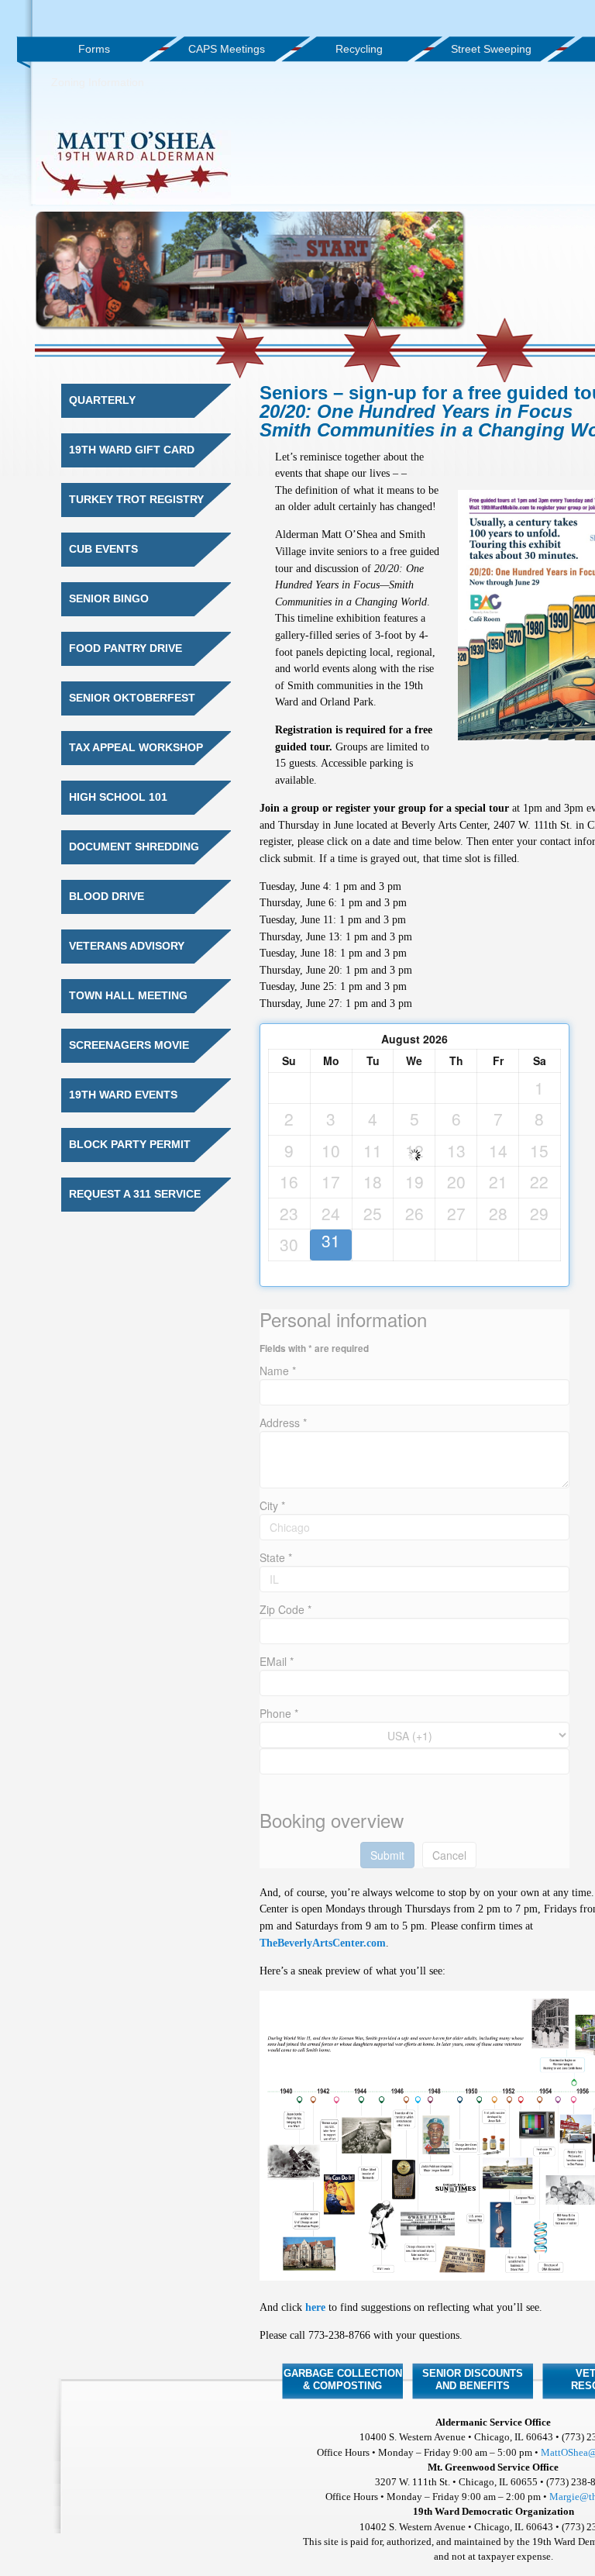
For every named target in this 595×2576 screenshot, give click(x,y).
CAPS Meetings (227, 49)
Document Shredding (134, 847)
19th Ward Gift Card (132, 450)
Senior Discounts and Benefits (473, 2379)
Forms (94, 49)
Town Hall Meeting (128, 996)
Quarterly (102, 400)
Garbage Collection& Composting (343, 2379)
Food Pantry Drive (126, 648)
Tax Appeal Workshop (136, 748)
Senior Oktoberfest (132, 698)
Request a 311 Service (135, 1194)
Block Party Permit (130, 1145)
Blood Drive (107, 897)
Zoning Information (98, 82)
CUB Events (103, 549)
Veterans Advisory (127, 946)
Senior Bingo (109, 599)
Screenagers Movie (129, 1045)
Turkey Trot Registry (136, 500)
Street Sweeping (491, 49)
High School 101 (118, 797)
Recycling (359, 49)
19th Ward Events (123, 1095)
